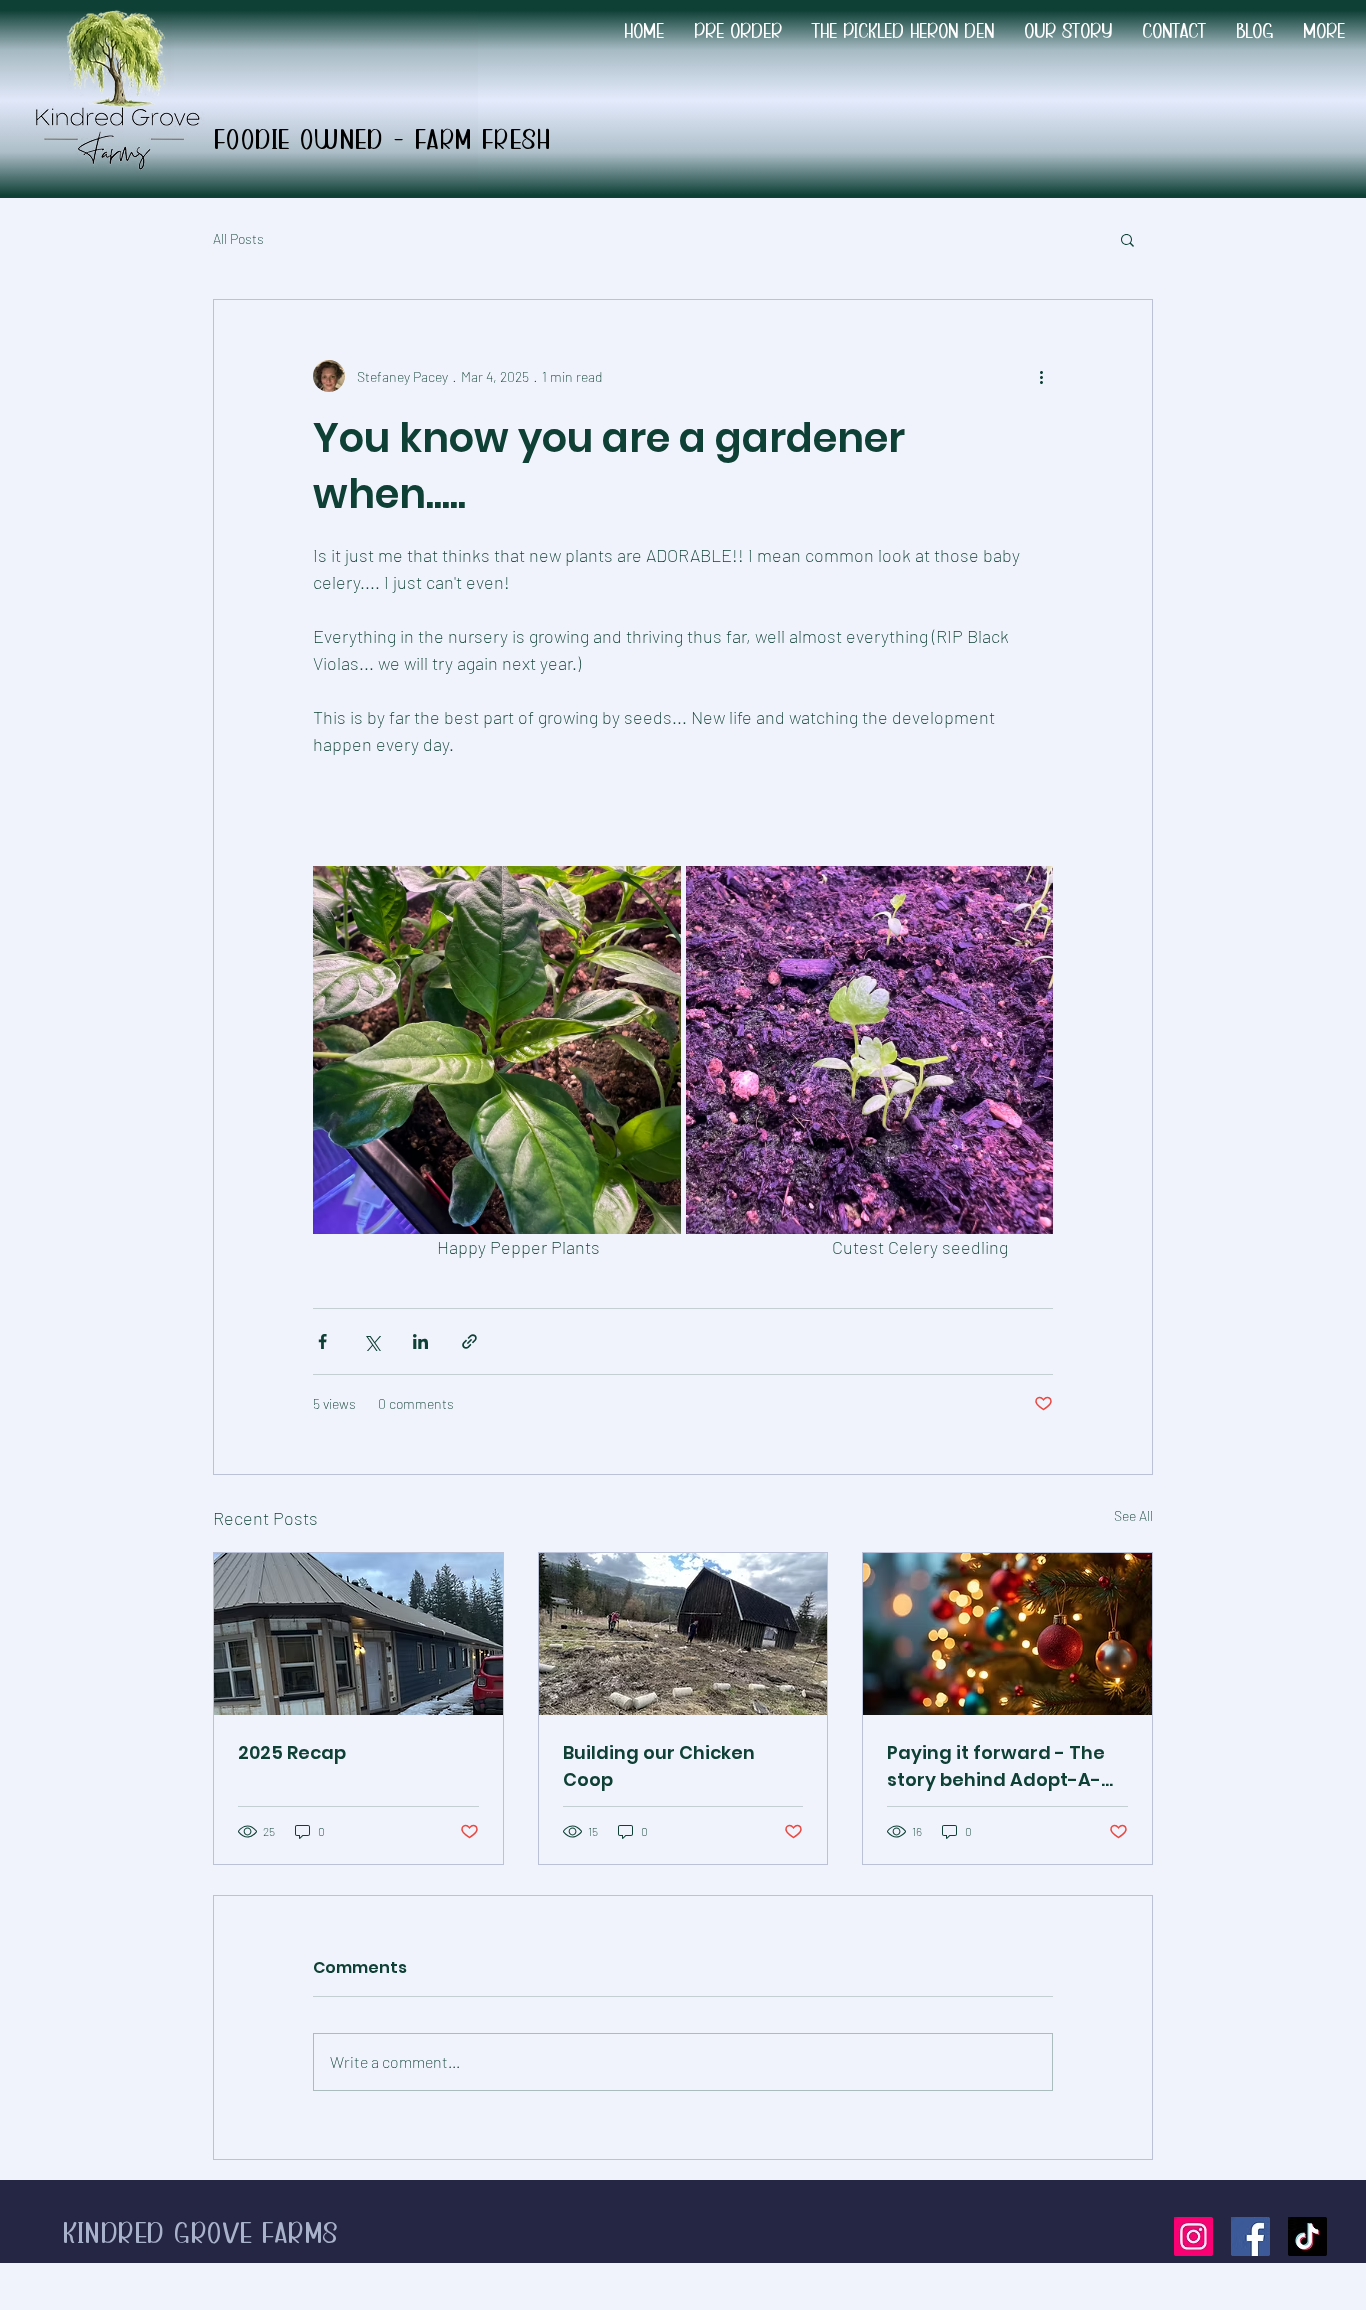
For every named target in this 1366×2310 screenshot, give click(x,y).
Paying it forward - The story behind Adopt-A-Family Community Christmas (996, 1766)
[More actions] (1041, 376)
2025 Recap (292, 1752)
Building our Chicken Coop (659, 1766)
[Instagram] (1193, 2236)
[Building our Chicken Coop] (683, 1634)
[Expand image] (497, 1050)
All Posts (238, 238)
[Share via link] (469, 1341)
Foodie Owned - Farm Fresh (387, 141)
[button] (1127, 239)
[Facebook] (1250, 2236)
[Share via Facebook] (322, 1341)
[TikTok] (1307, 2236)
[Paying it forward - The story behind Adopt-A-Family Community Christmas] (1007, 1634)
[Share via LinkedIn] (420, 1341)
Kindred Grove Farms (201, 2234)
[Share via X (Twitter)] (371, 1341)
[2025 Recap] (358, 1634)
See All (1133, 1515)
